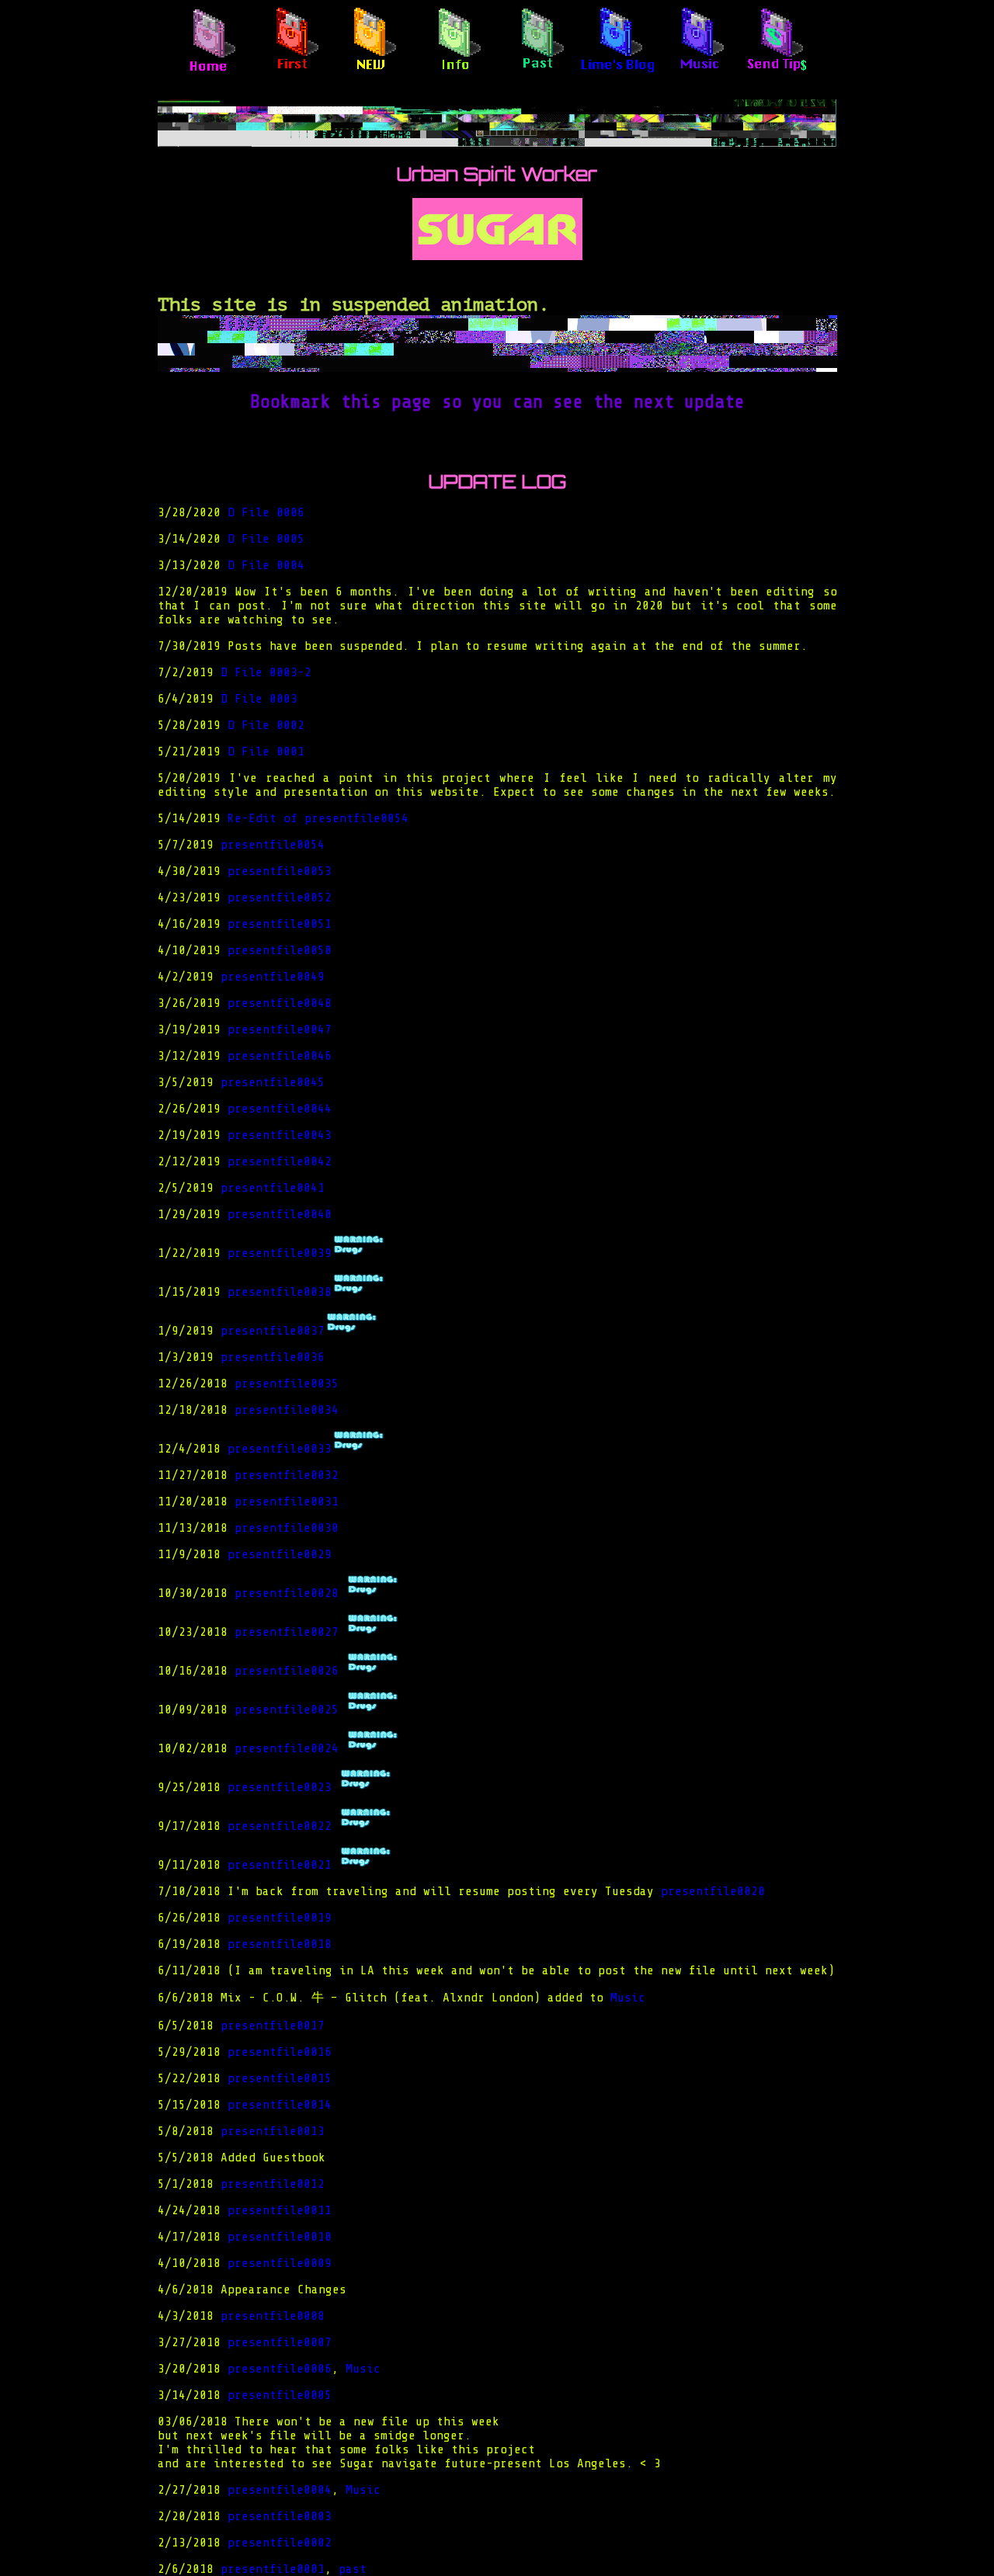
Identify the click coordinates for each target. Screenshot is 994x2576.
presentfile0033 (280, 1449)
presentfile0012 (273, 2184)
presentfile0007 (280, 2342)
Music (628, 1998)
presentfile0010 (280, 2237)
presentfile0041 (273, 1188)
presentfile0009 (280, 2263)
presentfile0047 (280, 1029)
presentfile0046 (280, 1056)
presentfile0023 (283, 1787)
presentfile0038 (280, 1292)
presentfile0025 (290, 1710)
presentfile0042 (280, 1161)
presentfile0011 (280, 2210)
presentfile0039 (280, 1253)
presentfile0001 (273, 2569)
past (353, 2569)
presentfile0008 (273, 2316)
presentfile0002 (280, 2543)
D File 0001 (266, 752)
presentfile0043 (280, 1135)
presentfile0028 (290, 1593)
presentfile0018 (280, 1944)
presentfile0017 (273, 2026)
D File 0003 (259, 699)
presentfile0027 (290, 1632)
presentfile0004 (280, 2490)
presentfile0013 (273, 2131)
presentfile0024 (290, 1748)
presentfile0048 (280, 1003)
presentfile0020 (713, 1891)
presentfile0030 (287, 1528)
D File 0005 (266, 539)
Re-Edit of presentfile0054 (318, 818)
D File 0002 (266, 725)
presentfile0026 (290, 1671)
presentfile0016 (280, 2052)
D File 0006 (266, 512)
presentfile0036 (273, 1357)
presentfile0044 (280, 1109)
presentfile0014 (280, 2105)
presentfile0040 (280, 1214)
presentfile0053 (280, 871)
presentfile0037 (273, 1331)
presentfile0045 (273, 1082)
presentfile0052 (280, 897)
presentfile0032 (287, 1475)
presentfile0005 (280, 2395)
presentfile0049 (273, 977)
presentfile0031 (287, 1502)
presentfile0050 (280, 950)
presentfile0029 (280, 1554)
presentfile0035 (287, 1383)
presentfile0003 (280, 2516)
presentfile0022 (283, 1826)
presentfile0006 (280, 2369)
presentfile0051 (280, 924)
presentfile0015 (280, 2078)
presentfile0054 (273, 845)
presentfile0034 (287, 1410)
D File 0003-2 (266, 672)
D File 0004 (266, 565)
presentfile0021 (283, 1865)
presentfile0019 (280, 1918)
